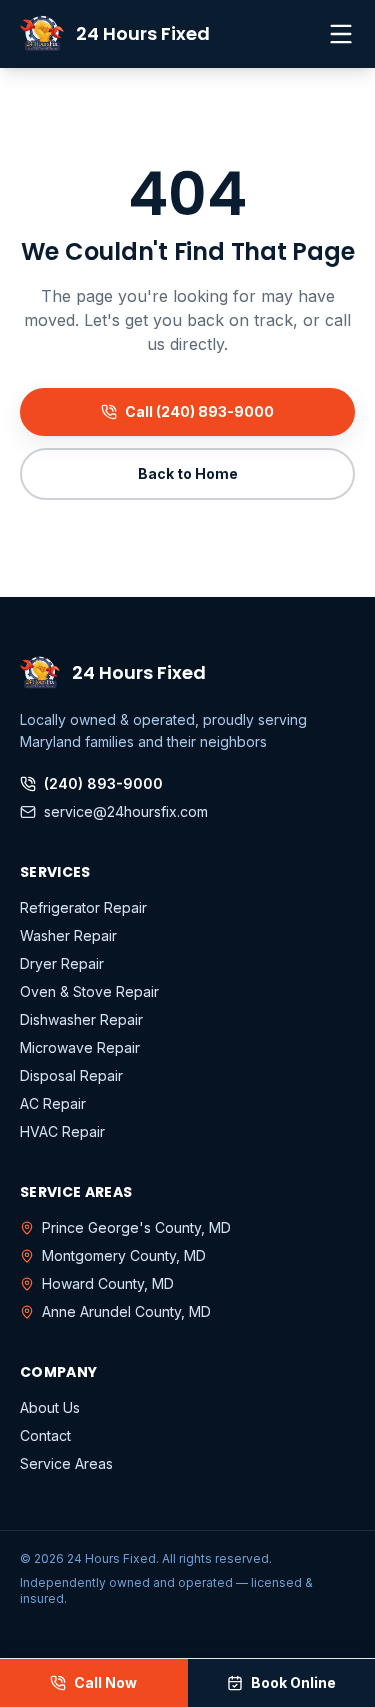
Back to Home (188, 473)
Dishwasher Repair (81, 1019)
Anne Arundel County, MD (126, 1311)
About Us (50, 1407)
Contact (45, 1435)
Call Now (105, 1682)
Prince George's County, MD (136, 1227)
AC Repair (53, 1103)
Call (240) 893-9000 (199, 411)
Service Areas (66, 1463)
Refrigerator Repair (83, 907)
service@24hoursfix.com (126, 811)
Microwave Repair (80, 1047)
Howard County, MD (108, 1283)
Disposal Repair (71, 1075)
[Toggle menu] (341, 34)
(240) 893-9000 (103, 783)
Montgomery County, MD (124, 1255)
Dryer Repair (62, 963)
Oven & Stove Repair (89, 991)
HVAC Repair (62, 1131)
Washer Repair (68, 935)
